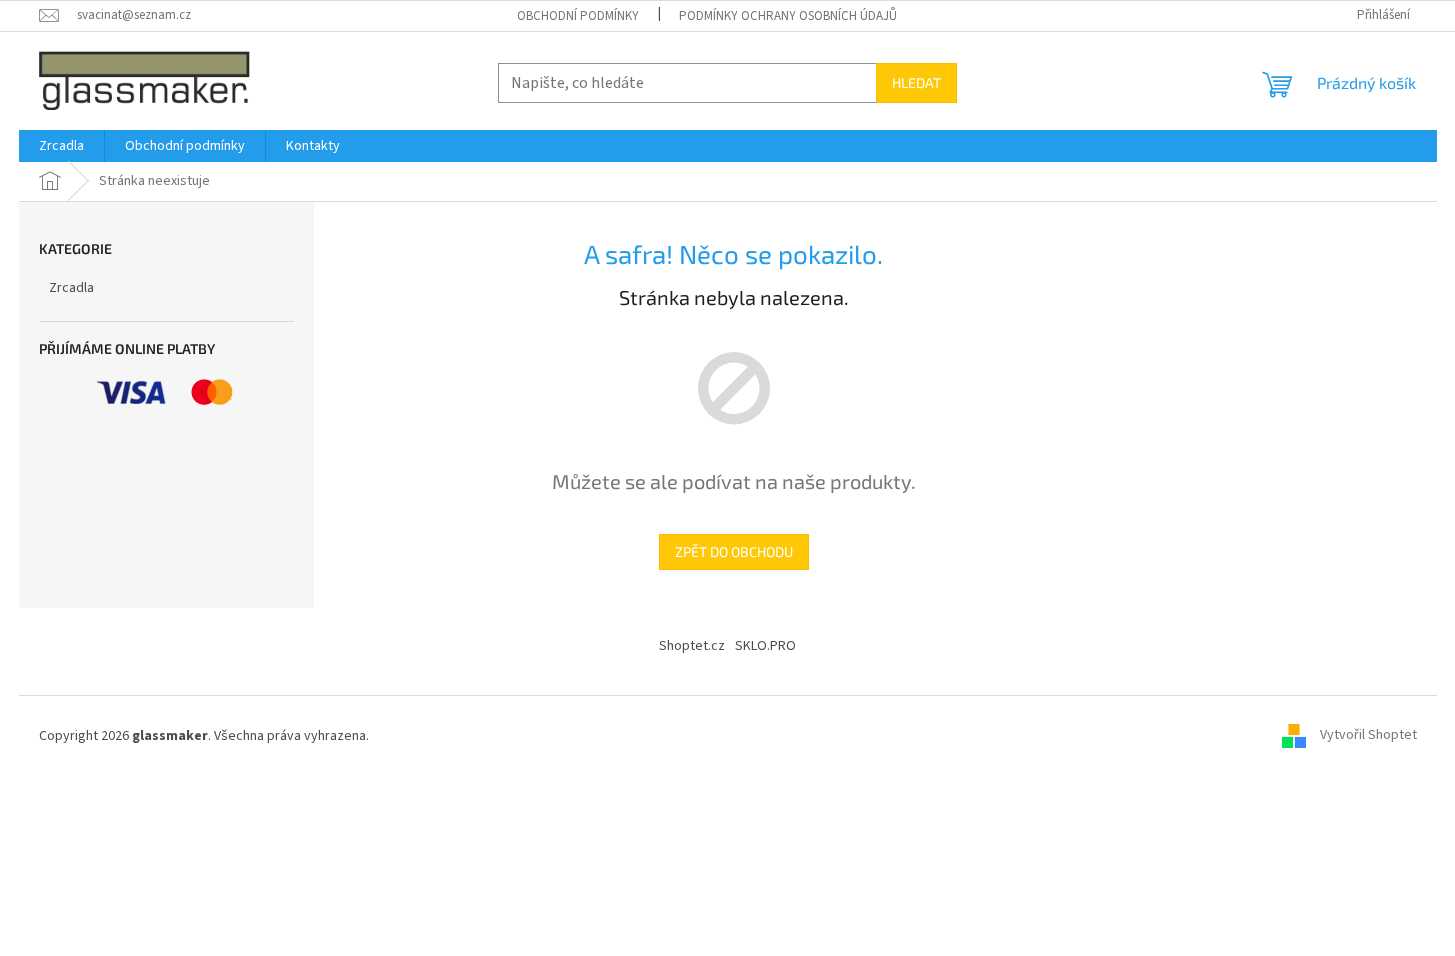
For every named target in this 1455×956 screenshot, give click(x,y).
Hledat (916, 82)
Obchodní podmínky (578, 16)
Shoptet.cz (692, 646)
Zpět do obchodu (734, 551)
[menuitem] (61, 146)
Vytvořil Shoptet (1368, 736)
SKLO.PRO (765, 646)
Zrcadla (71, 288)
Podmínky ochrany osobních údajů (788, 16)
